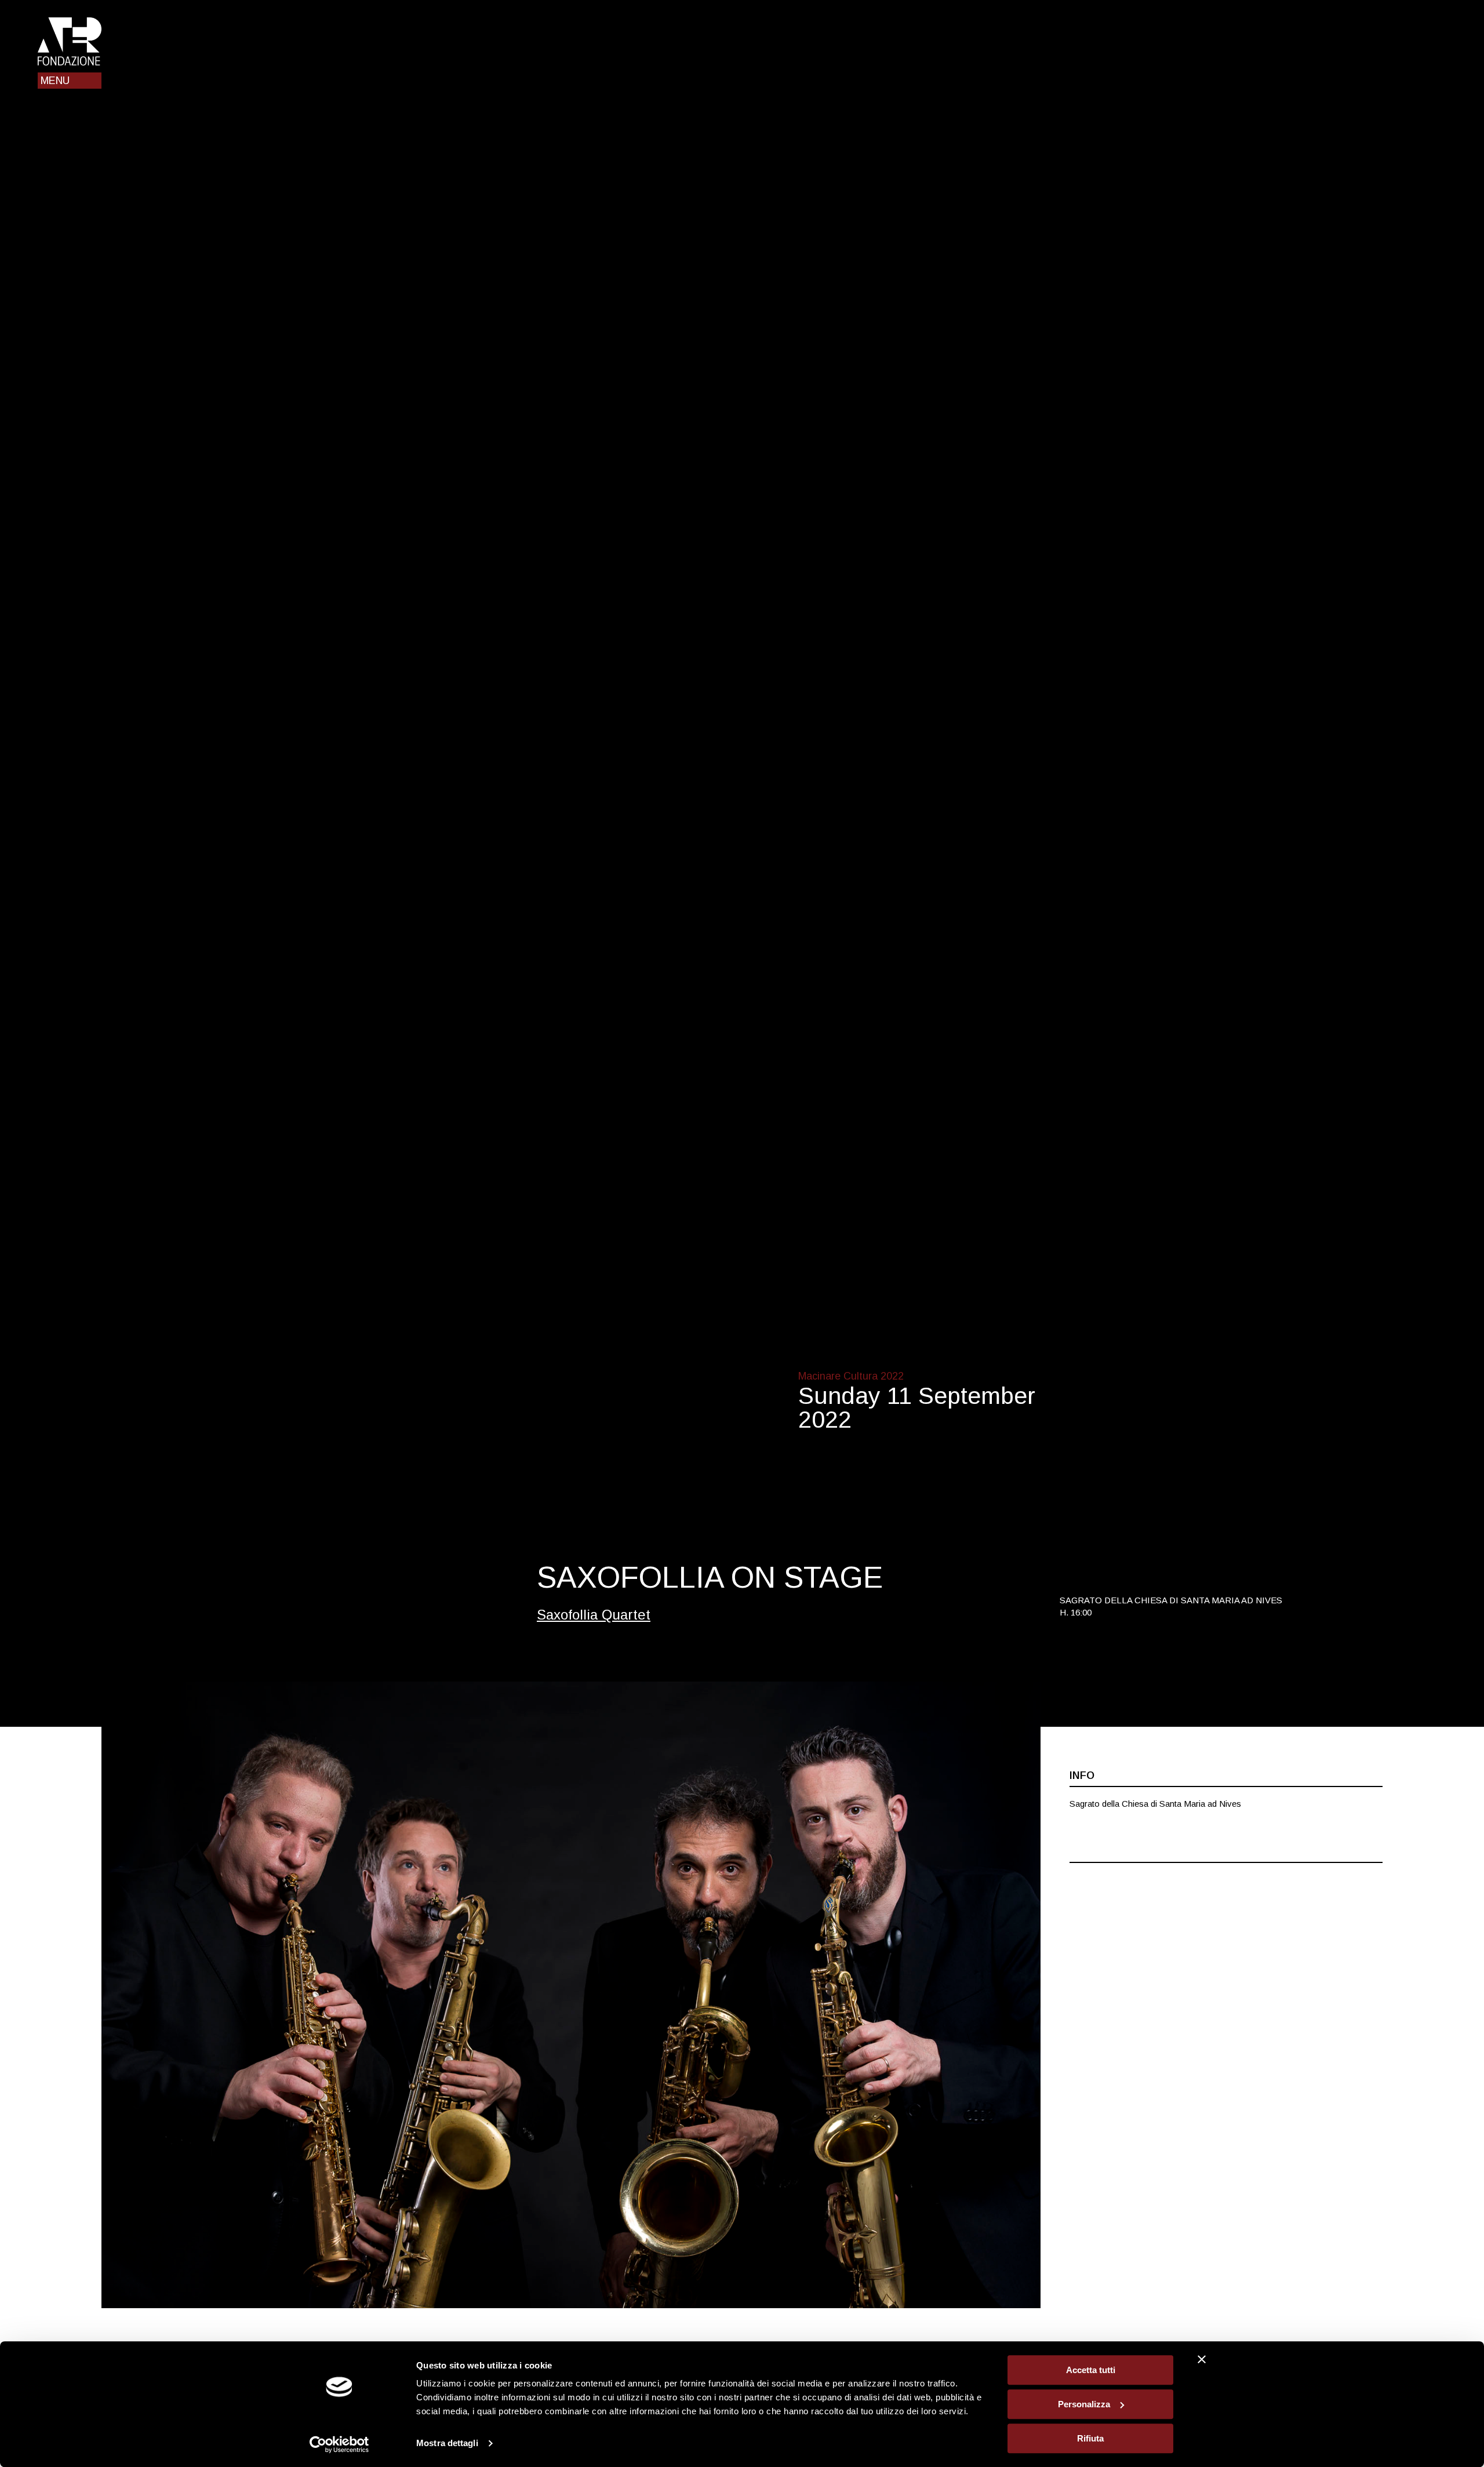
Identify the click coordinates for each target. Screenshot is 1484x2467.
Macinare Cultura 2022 (851, 1376)
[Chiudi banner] (1202, 2359)
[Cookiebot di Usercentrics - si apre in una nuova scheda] (339, 2444)
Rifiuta (1090, 2438)
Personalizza (1084, 2404)
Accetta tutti (1091, 2370)
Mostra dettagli (447, 2444)
